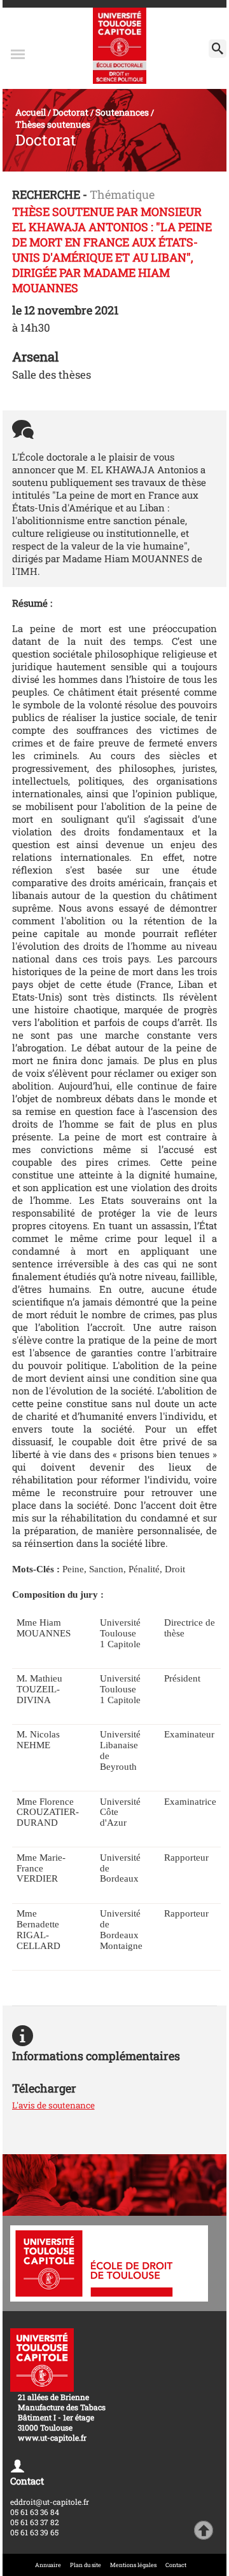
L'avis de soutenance (53, 2105)
